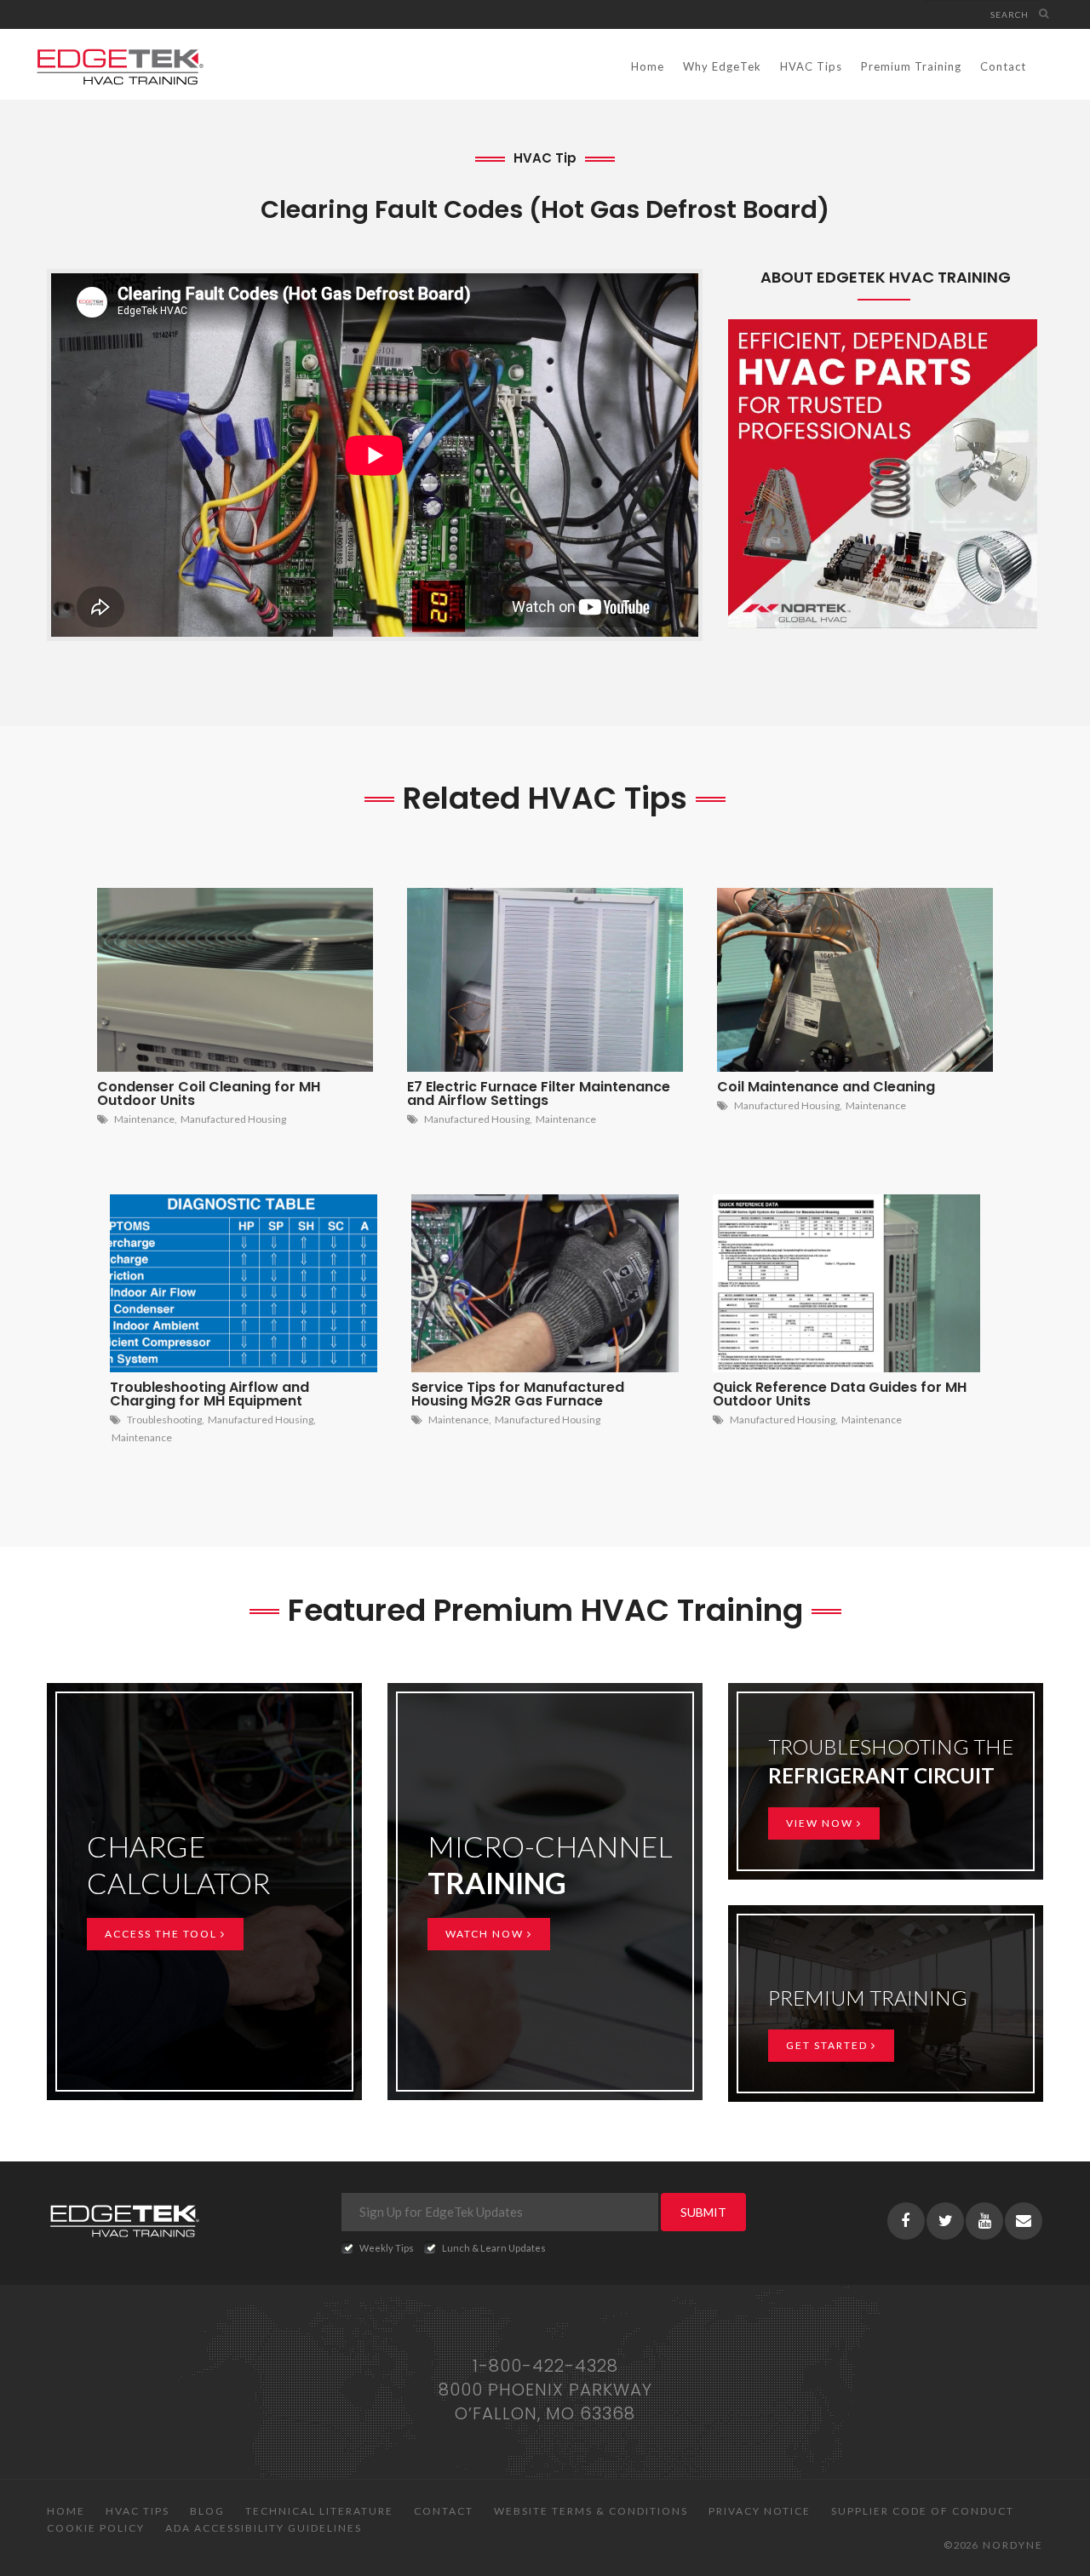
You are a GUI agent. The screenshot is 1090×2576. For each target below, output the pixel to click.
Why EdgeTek (722, 66)
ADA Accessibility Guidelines (264, 2528)
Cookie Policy (96, 2528)
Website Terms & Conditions (591, 2511)
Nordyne (1013, 2545)
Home (648, 66)
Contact (1003, 66)
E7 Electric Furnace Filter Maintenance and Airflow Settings (539, 1093)
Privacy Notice (760, 2511)
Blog (207, 2511)
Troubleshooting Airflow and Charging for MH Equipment (209, 1394)
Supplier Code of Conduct (923, 2511)
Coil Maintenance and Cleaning (826, 1087)
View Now (821, 1823)
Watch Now (486, 1934)
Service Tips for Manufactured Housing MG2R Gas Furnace (518, 1394)
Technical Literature (319, 2511)
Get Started (829, 2045)
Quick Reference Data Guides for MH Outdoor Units (840, 1394)
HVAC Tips (811, 66)
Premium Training (911, 66)
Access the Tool (163, 1934)
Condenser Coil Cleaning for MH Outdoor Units (209, 1093)
